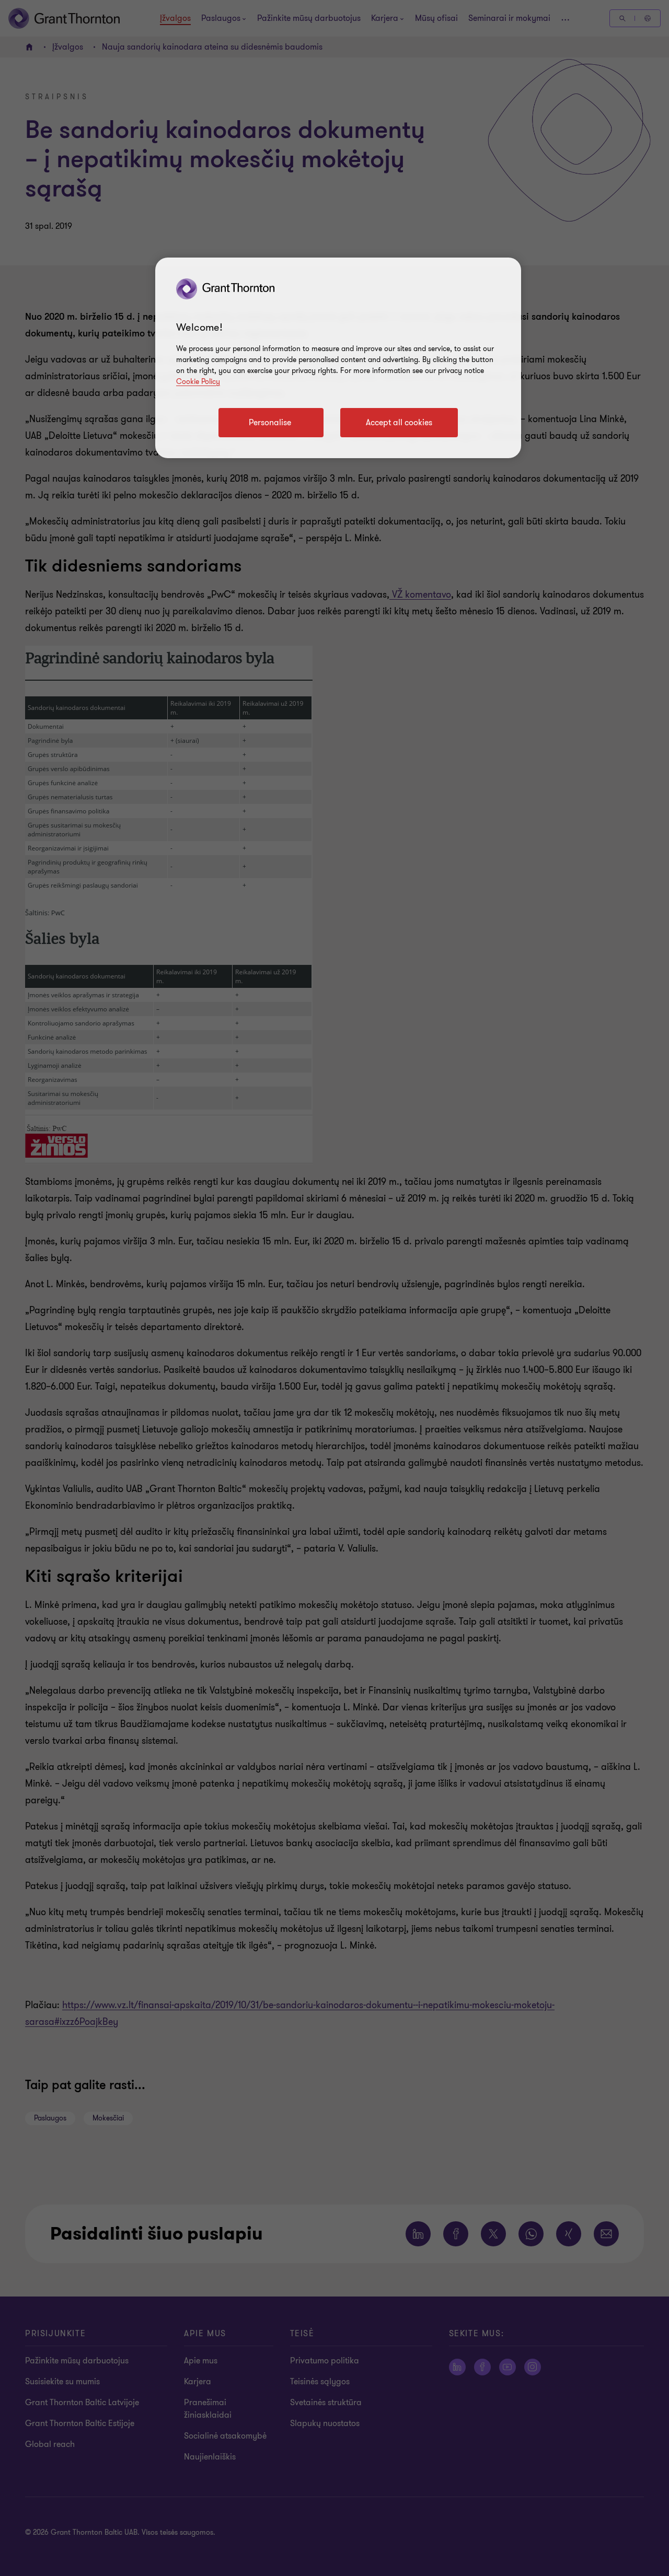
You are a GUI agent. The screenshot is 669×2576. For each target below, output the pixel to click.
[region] (338, 358)
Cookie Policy (198, 382)
